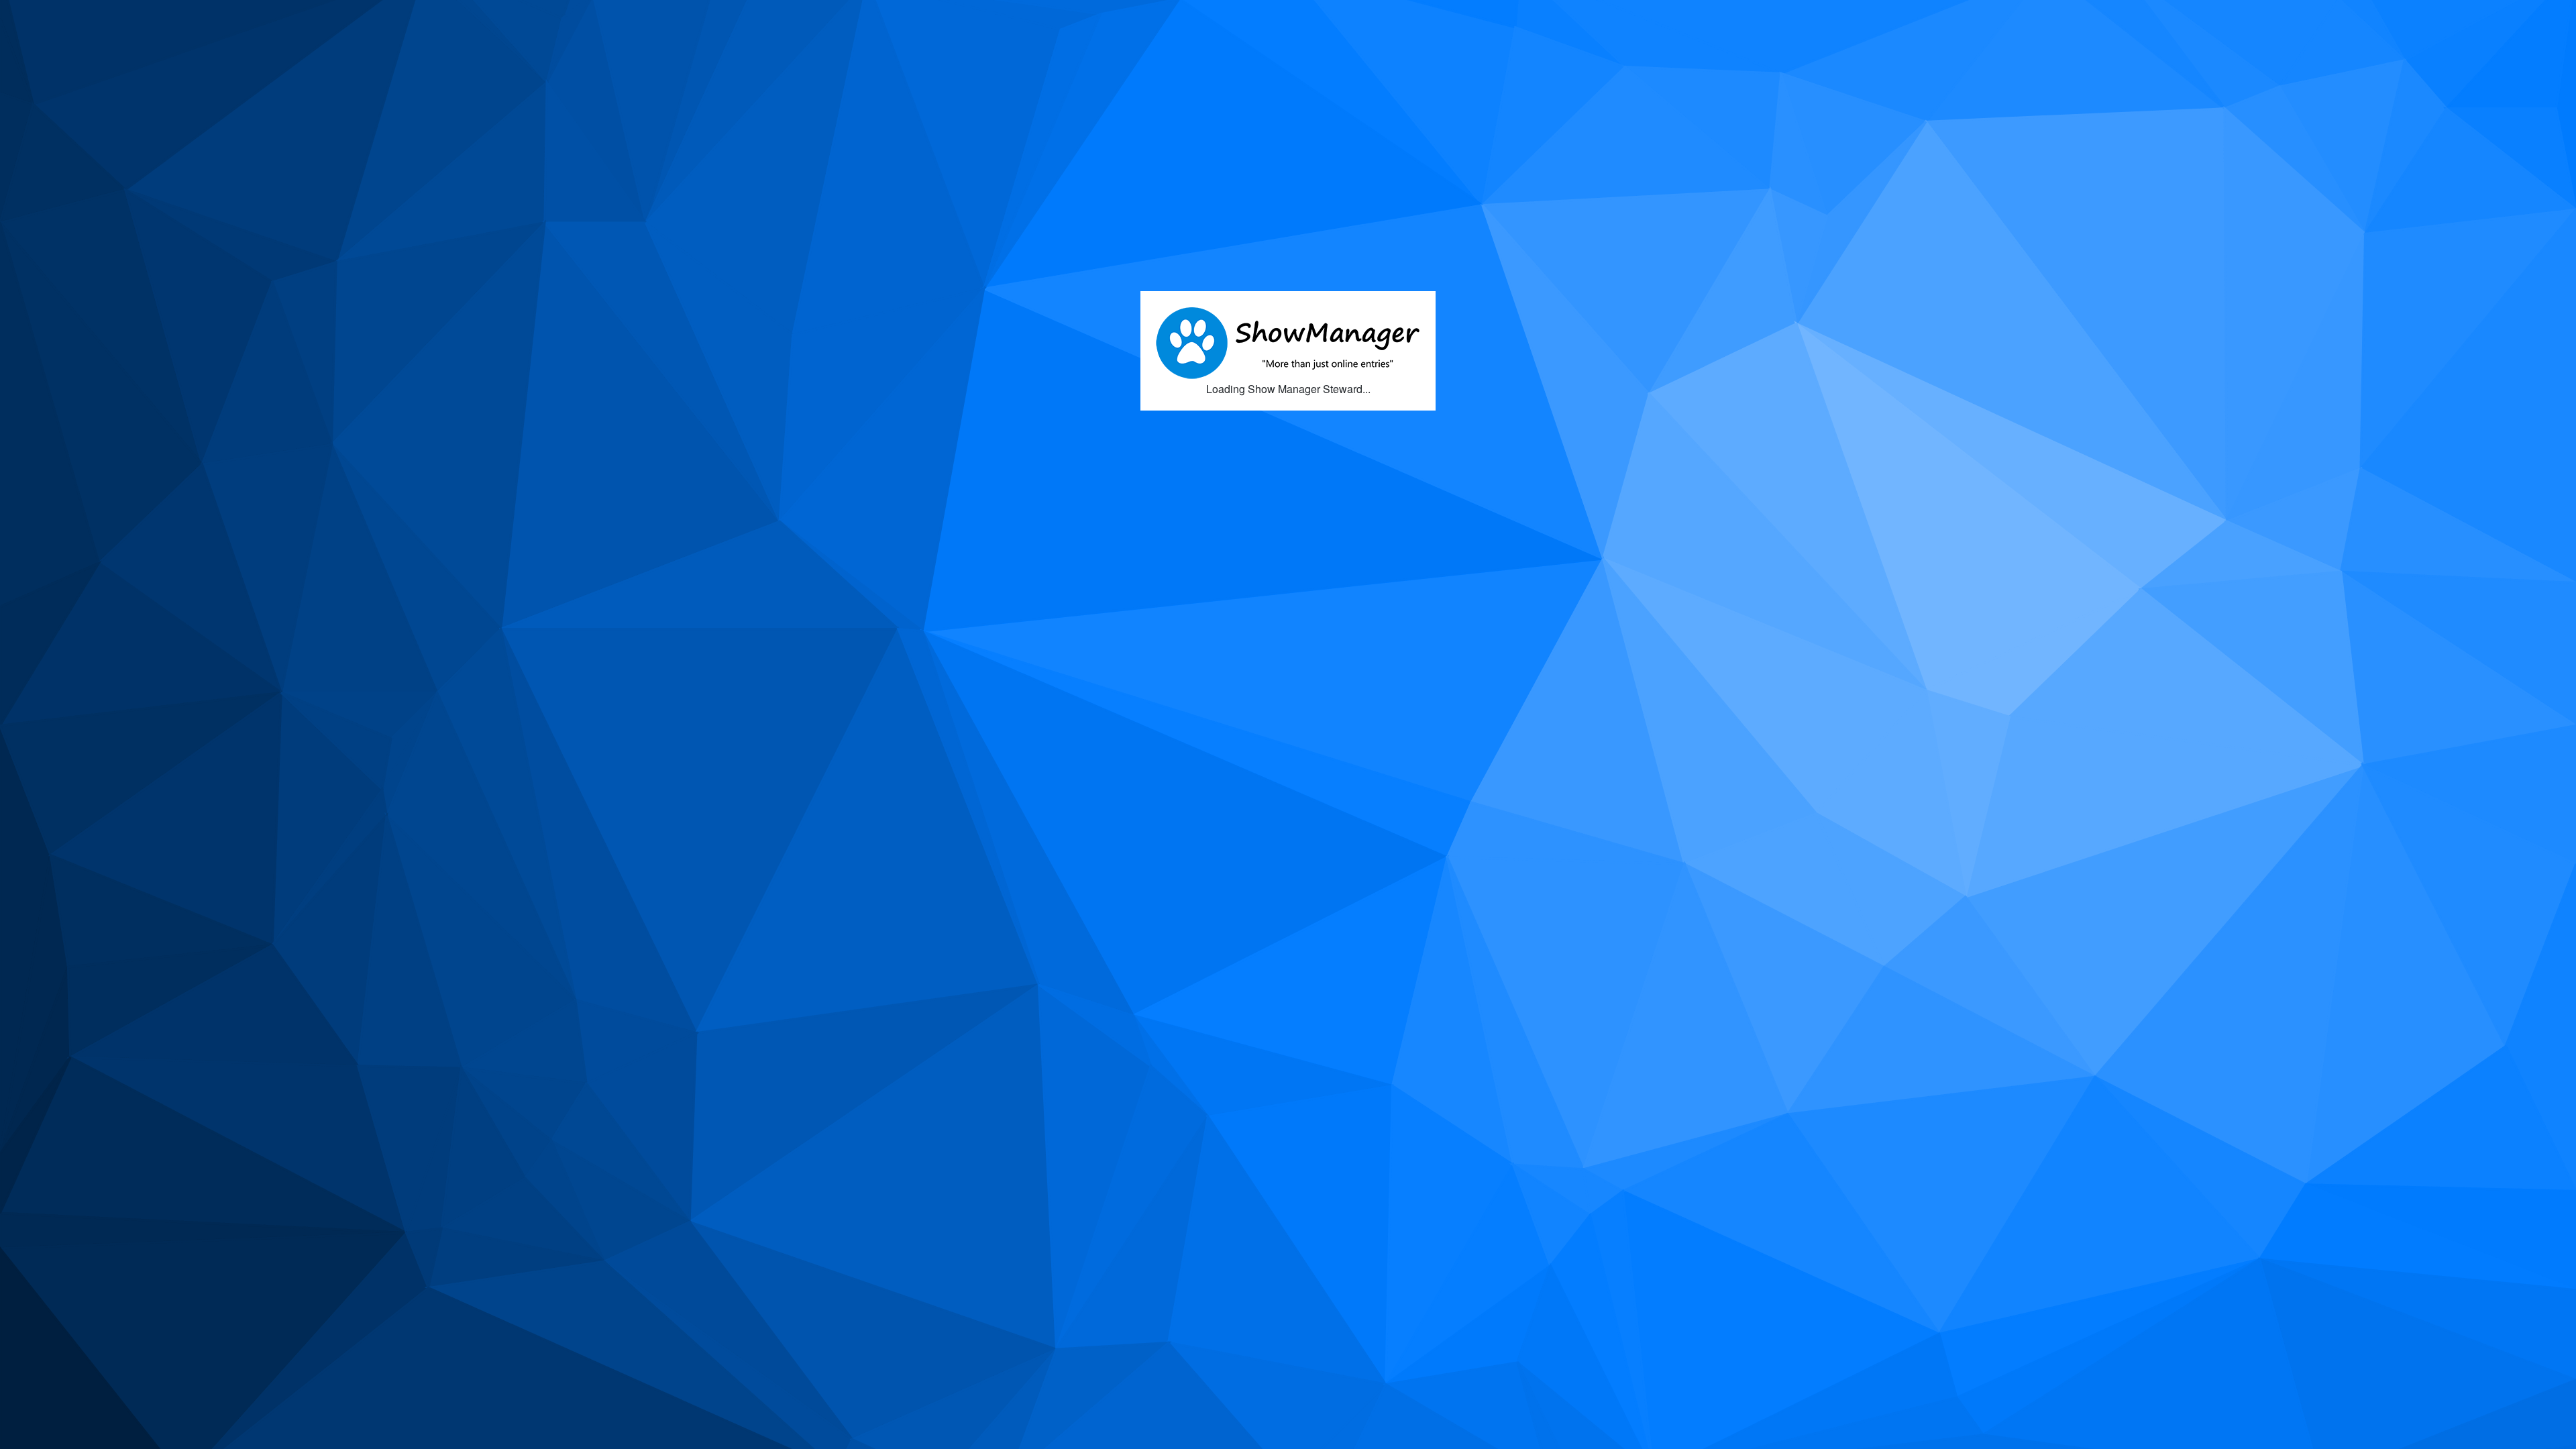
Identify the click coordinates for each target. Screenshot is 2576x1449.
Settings (261, 16)
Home (140, 16)
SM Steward (70, 15)
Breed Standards (344, 16)
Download (198, 16)
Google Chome (1227, 61)
